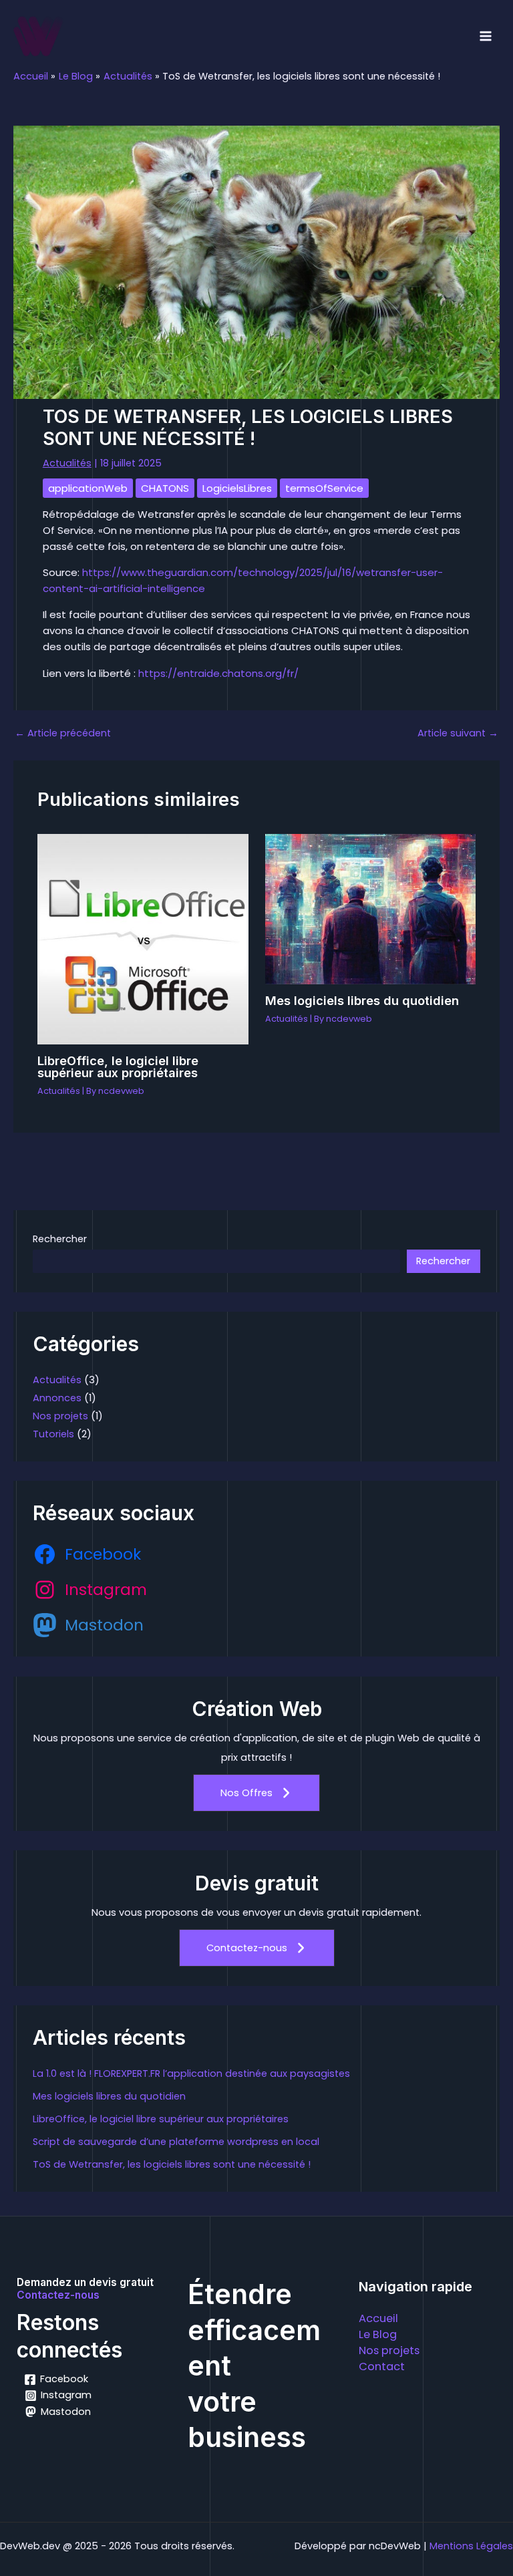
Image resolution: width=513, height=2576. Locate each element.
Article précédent (63, 733)
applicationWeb (88, 488)
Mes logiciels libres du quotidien (362, 1000)
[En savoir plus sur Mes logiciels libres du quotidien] (370, 908)
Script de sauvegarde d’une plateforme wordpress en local (176, 2142)
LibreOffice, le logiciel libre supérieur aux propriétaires (118, 1066)
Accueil (378, 2318)
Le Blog (378, 2334)
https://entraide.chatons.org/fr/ (218, 673)
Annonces (57, 1398)
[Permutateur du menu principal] (486, 36)
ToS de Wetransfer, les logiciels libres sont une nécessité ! (172, 2164)
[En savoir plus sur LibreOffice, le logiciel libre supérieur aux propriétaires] (143, 938)
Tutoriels (53, 1434)
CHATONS (165, 488)
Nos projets (60, 1416)
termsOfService (324, 488)
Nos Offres (246, 1793)
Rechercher (60, 1239)
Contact (382, 2367)
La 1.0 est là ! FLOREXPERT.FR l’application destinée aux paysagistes (191, 2073)
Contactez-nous (247, 1948)
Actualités (67, 463)
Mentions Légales (471, 2546)
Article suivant (458, 733)
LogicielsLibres (237, 488)
